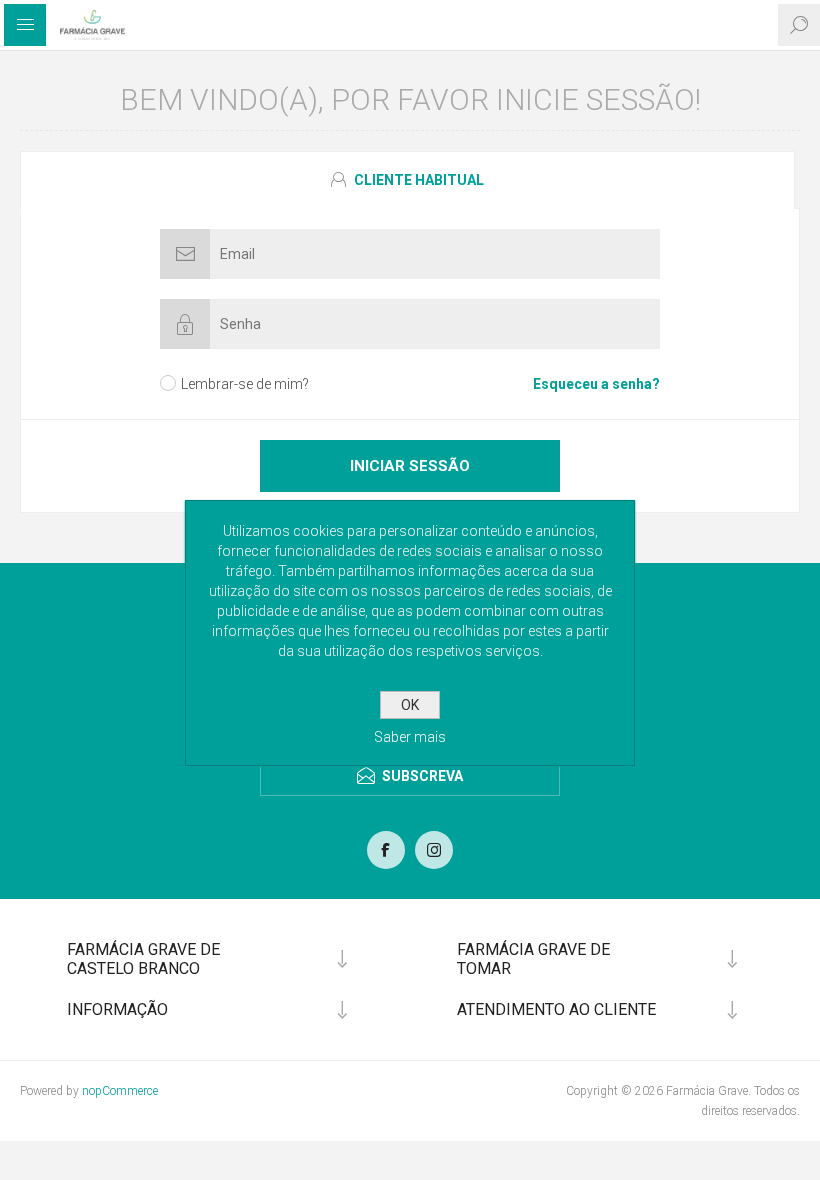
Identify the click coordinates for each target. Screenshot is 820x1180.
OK (410, 705)
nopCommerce (120, 1091)
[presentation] (407, 180)
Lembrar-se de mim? (245, 384)
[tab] (410, 180)
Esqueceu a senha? (596, 384)
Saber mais (410, 737)
